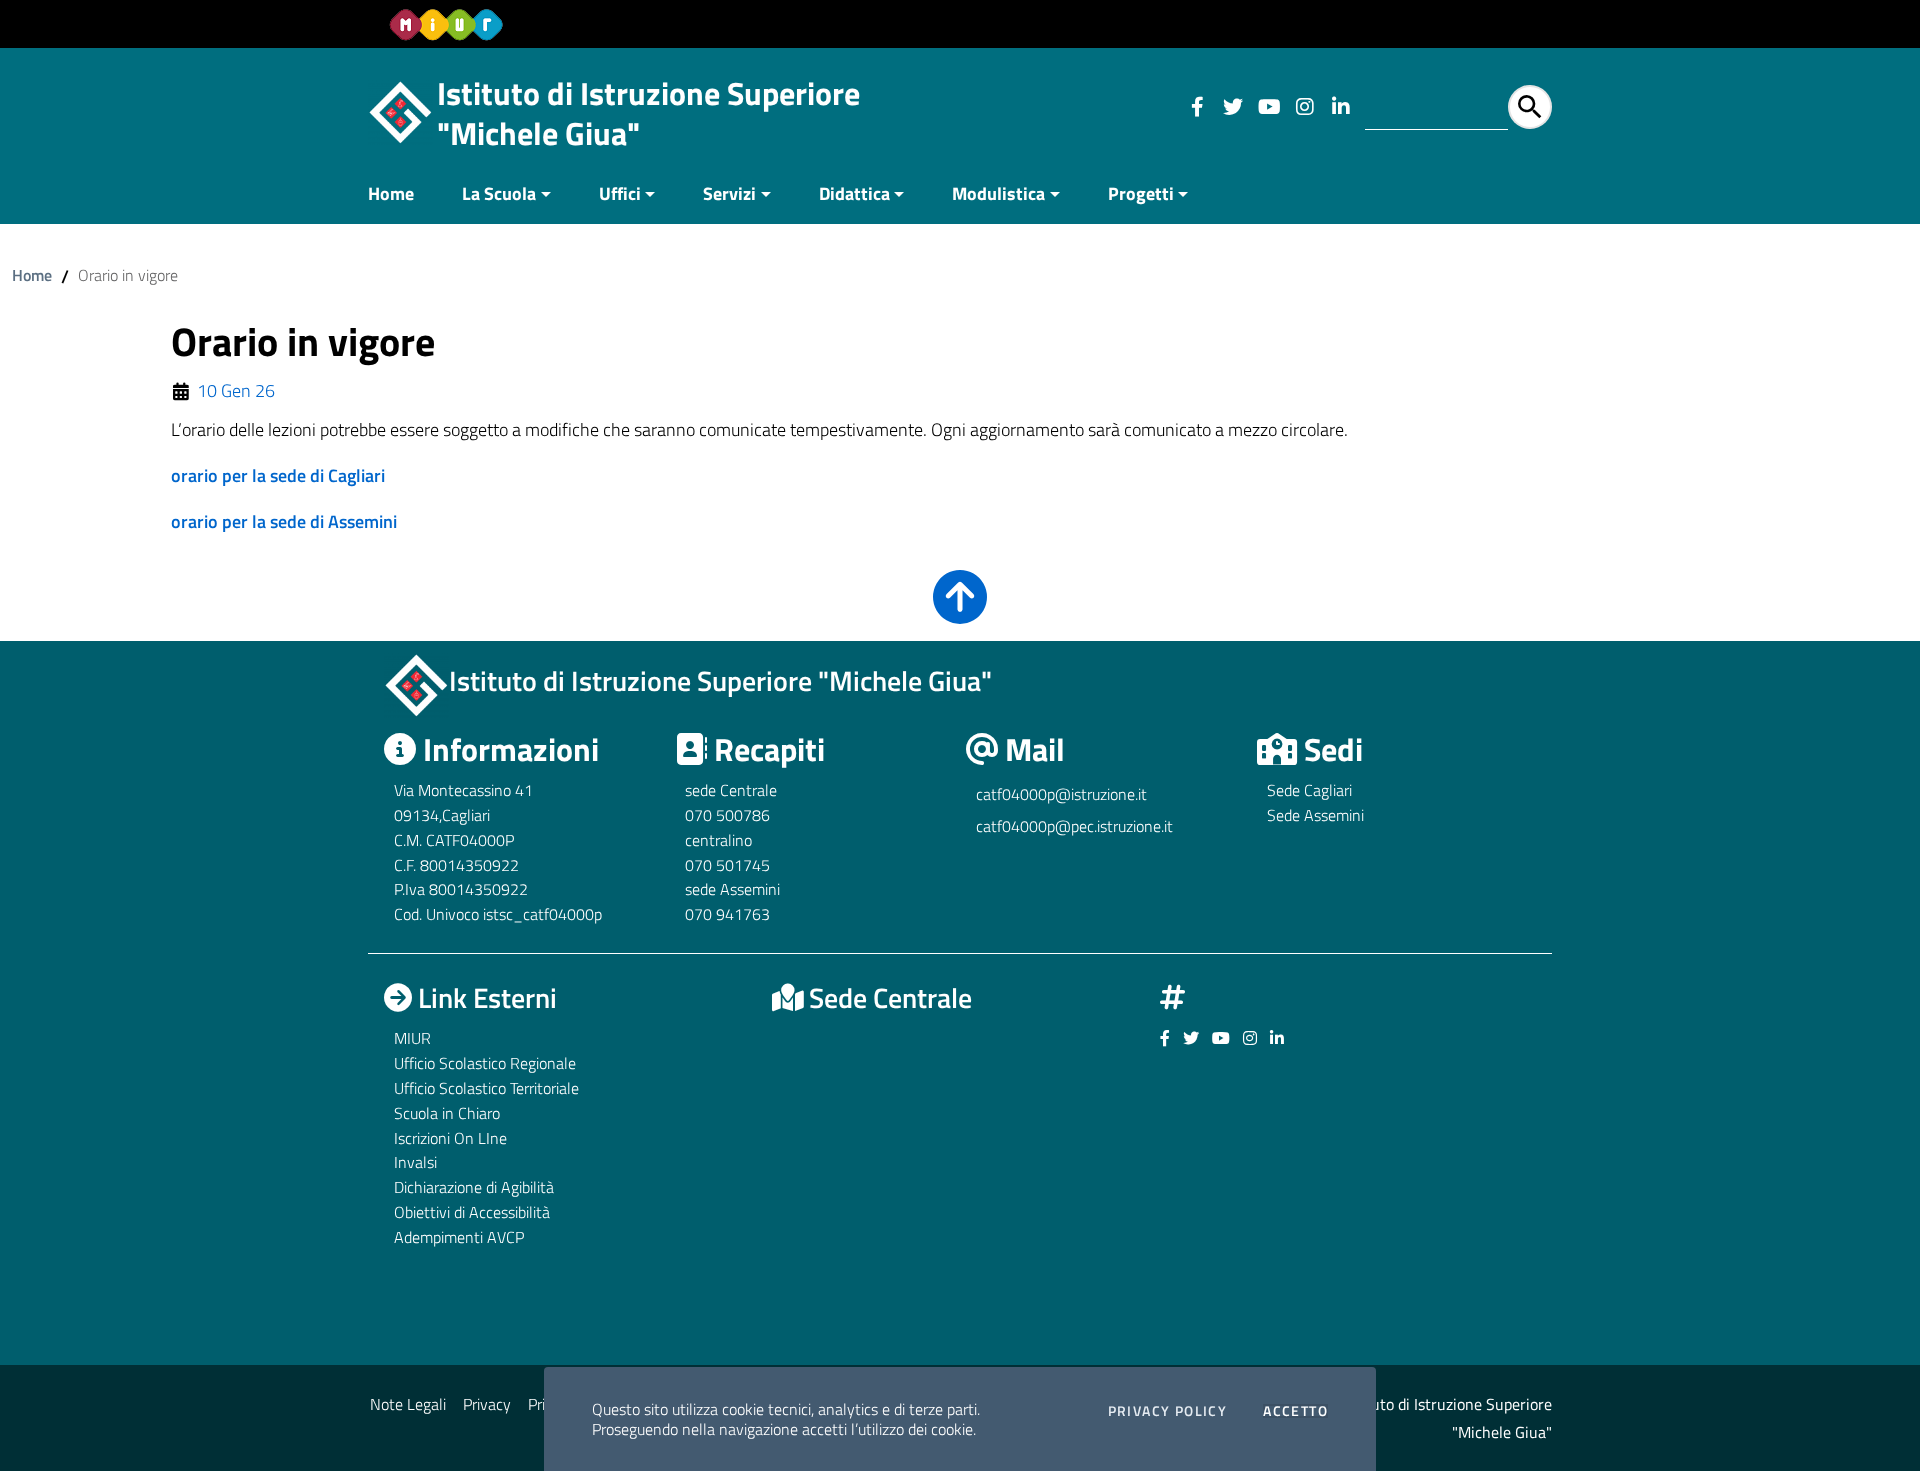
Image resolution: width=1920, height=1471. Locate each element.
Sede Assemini (1315, 815)
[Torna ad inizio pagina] (960, 610)
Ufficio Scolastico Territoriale (486, 1088)
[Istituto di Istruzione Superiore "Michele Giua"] (400, 110)
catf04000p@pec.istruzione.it (1074, 826)
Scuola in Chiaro (447, 1113)
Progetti (1141, 193)
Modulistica (998, 193)
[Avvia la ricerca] (1530, 107)
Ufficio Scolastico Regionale (485, 1063)
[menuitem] (403, 195)
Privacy (487, 1404)
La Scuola (499, 193)
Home (391, 193)
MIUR (412, 1038)
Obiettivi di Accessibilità (472, 1212)
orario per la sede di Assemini (284, 521)
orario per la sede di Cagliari (278, 475)
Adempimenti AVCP (459, 1237)
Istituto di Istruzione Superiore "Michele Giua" (648, 113)
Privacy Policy (1168, 1411)
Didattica (854, 193)
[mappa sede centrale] (960, 1176)
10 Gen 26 (236, 391)
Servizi (729, 193)
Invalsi (415, 1162)
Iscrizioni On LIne (450, 1138)
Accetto (1295, 1411)
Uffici (620, 193)
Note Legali (408, 1404)
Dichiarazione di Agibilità (474, 1187)
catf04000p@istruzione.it (1061, 794)
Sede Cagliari (1309, 790)
